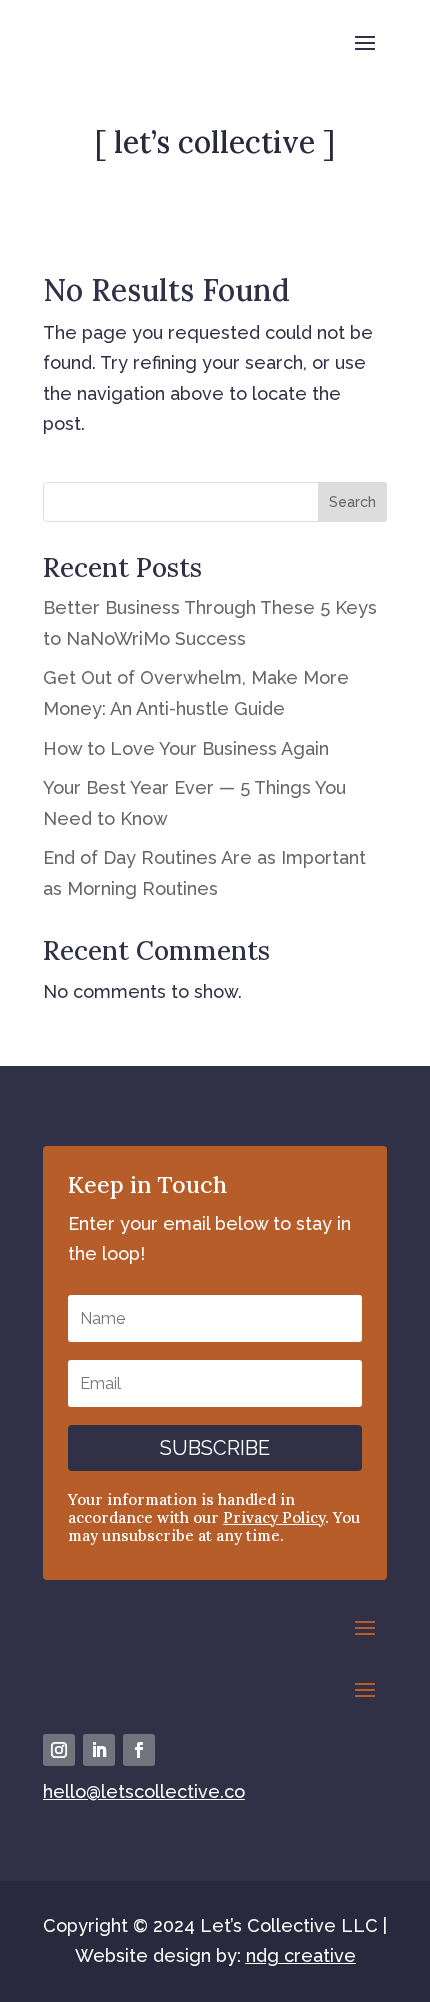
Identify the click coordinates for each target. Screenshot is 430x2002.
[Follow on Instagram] (59, 1750)
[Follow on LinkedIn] (99, 1750)
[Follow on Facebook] (139, 1750)
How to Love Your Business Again (186, 748)
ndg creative (301, 1955)
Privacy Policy (274, 1517)
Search (352, 502)
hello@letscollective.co (144, 1791)
